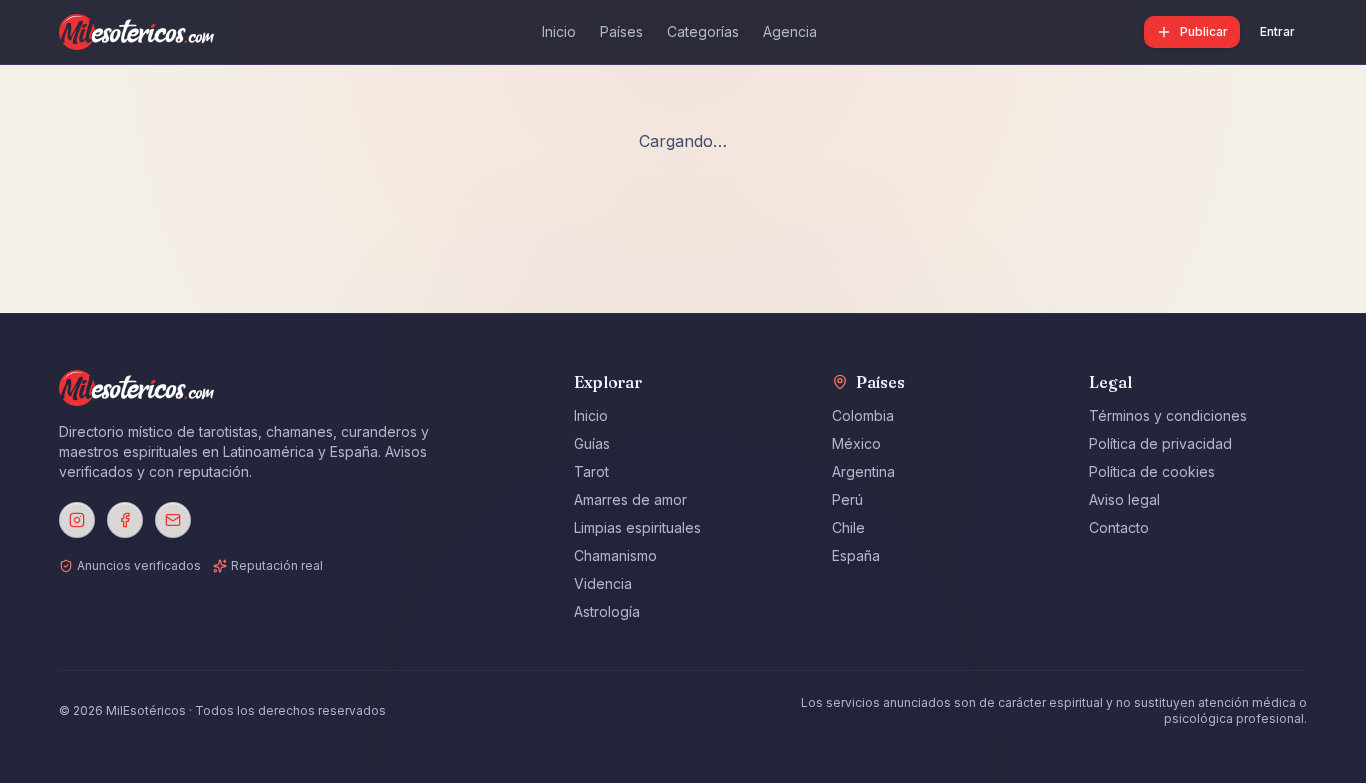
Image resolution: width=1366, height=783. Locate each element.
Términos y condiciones (1168, 415)
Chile (848, 527)
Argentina (863, 471)
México (856, 443)
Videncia (603, 583)
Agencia (790, 31)
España (856, 555)
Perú (847, 499)
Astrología (607, 611)
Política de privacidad (1160, 443)
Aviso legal (1124, 499)
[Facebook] (125, 520)
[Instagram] (77, 520)
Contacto (1119, 527)
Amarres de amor (630, 499)
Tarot (591, 471)
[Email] (173, 520)
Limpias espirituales (637, 527)
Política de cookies (1152, 471)
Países (621, 31)
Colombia (863, 415)
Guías (592, 443)
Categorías (703, 31)
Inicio (559, 31)
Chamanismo (615, 555)
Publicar (1204, 31)
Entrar (1277, 31)
